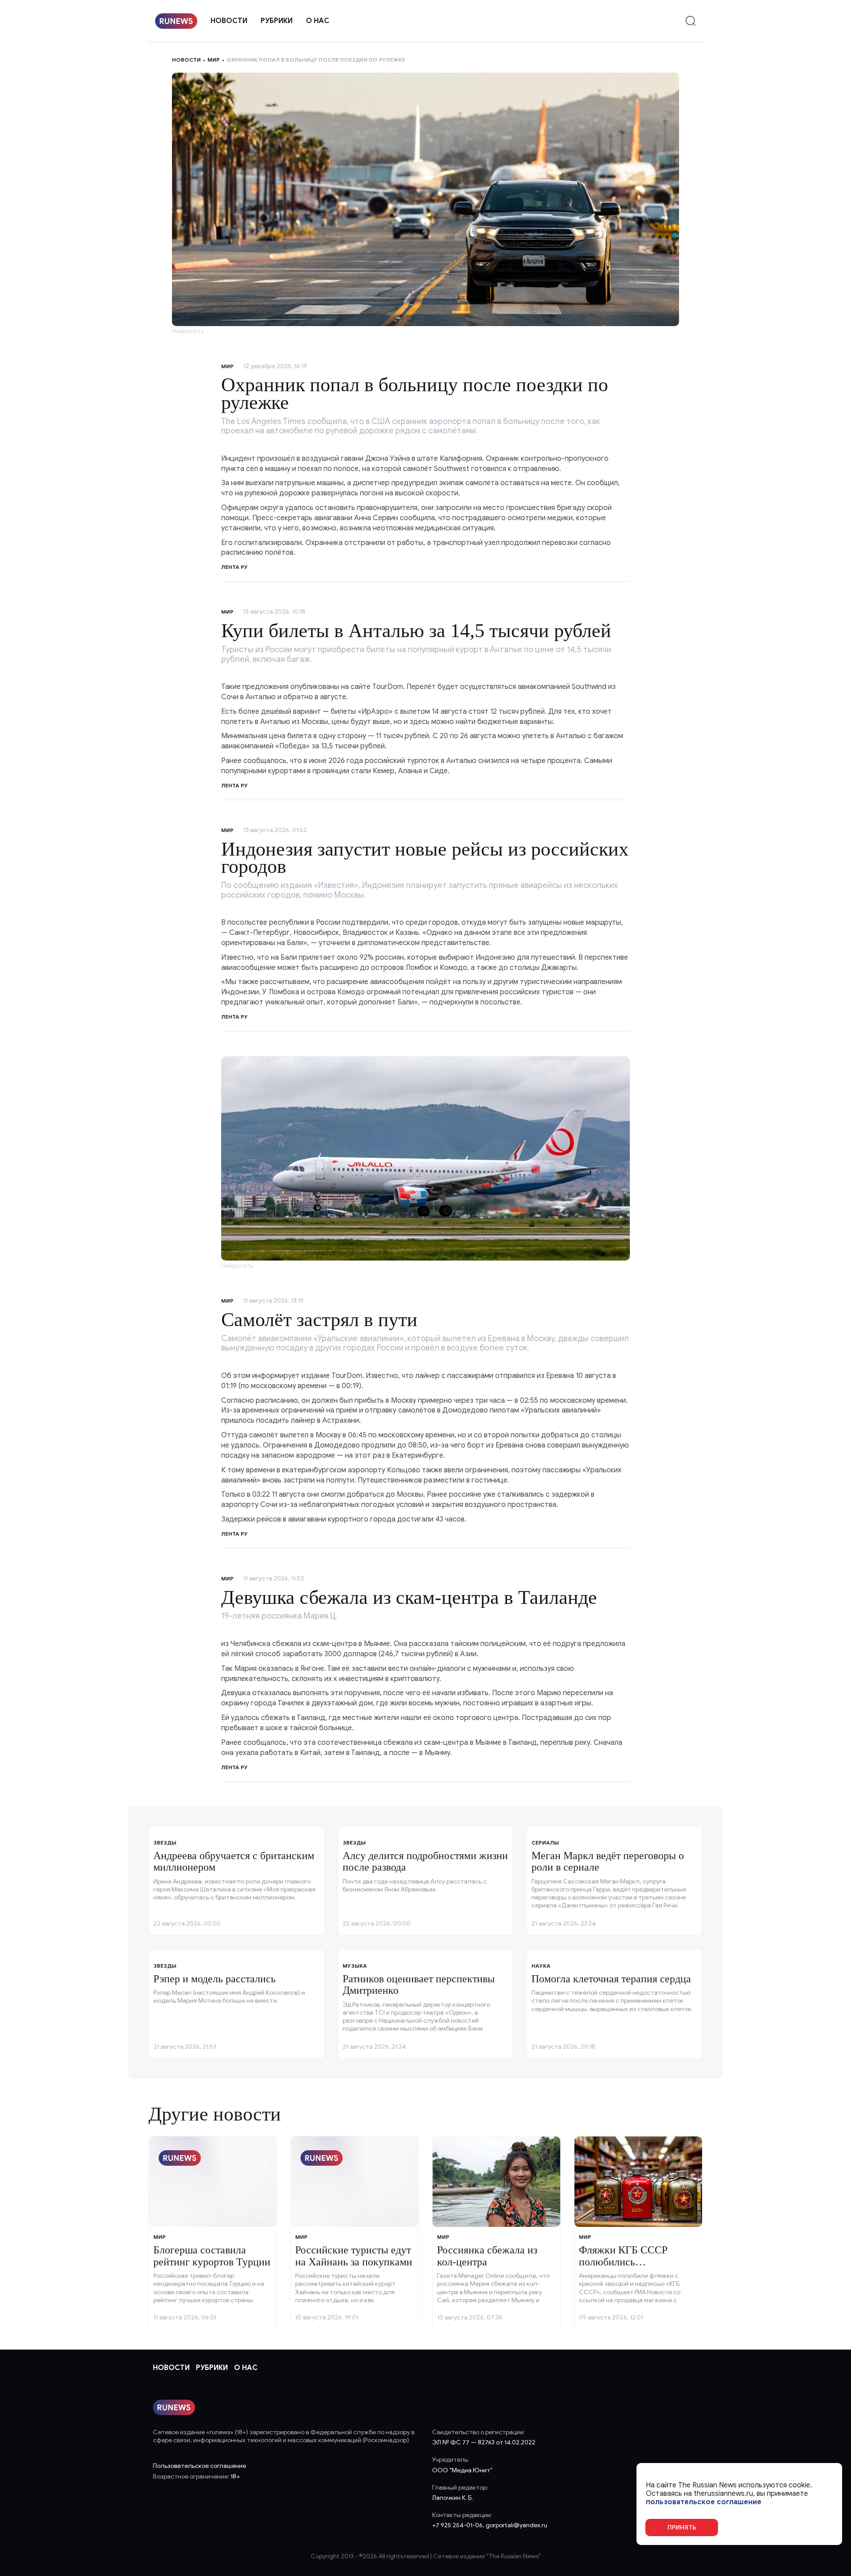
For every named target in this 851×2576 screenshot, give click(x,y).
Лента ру (234, 785)
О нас (318, 21)
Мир (214, 60)
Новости (229, 21)
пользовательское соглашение (704, 2502)
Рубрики (277, 21)
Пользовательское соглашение (199, 2466)
